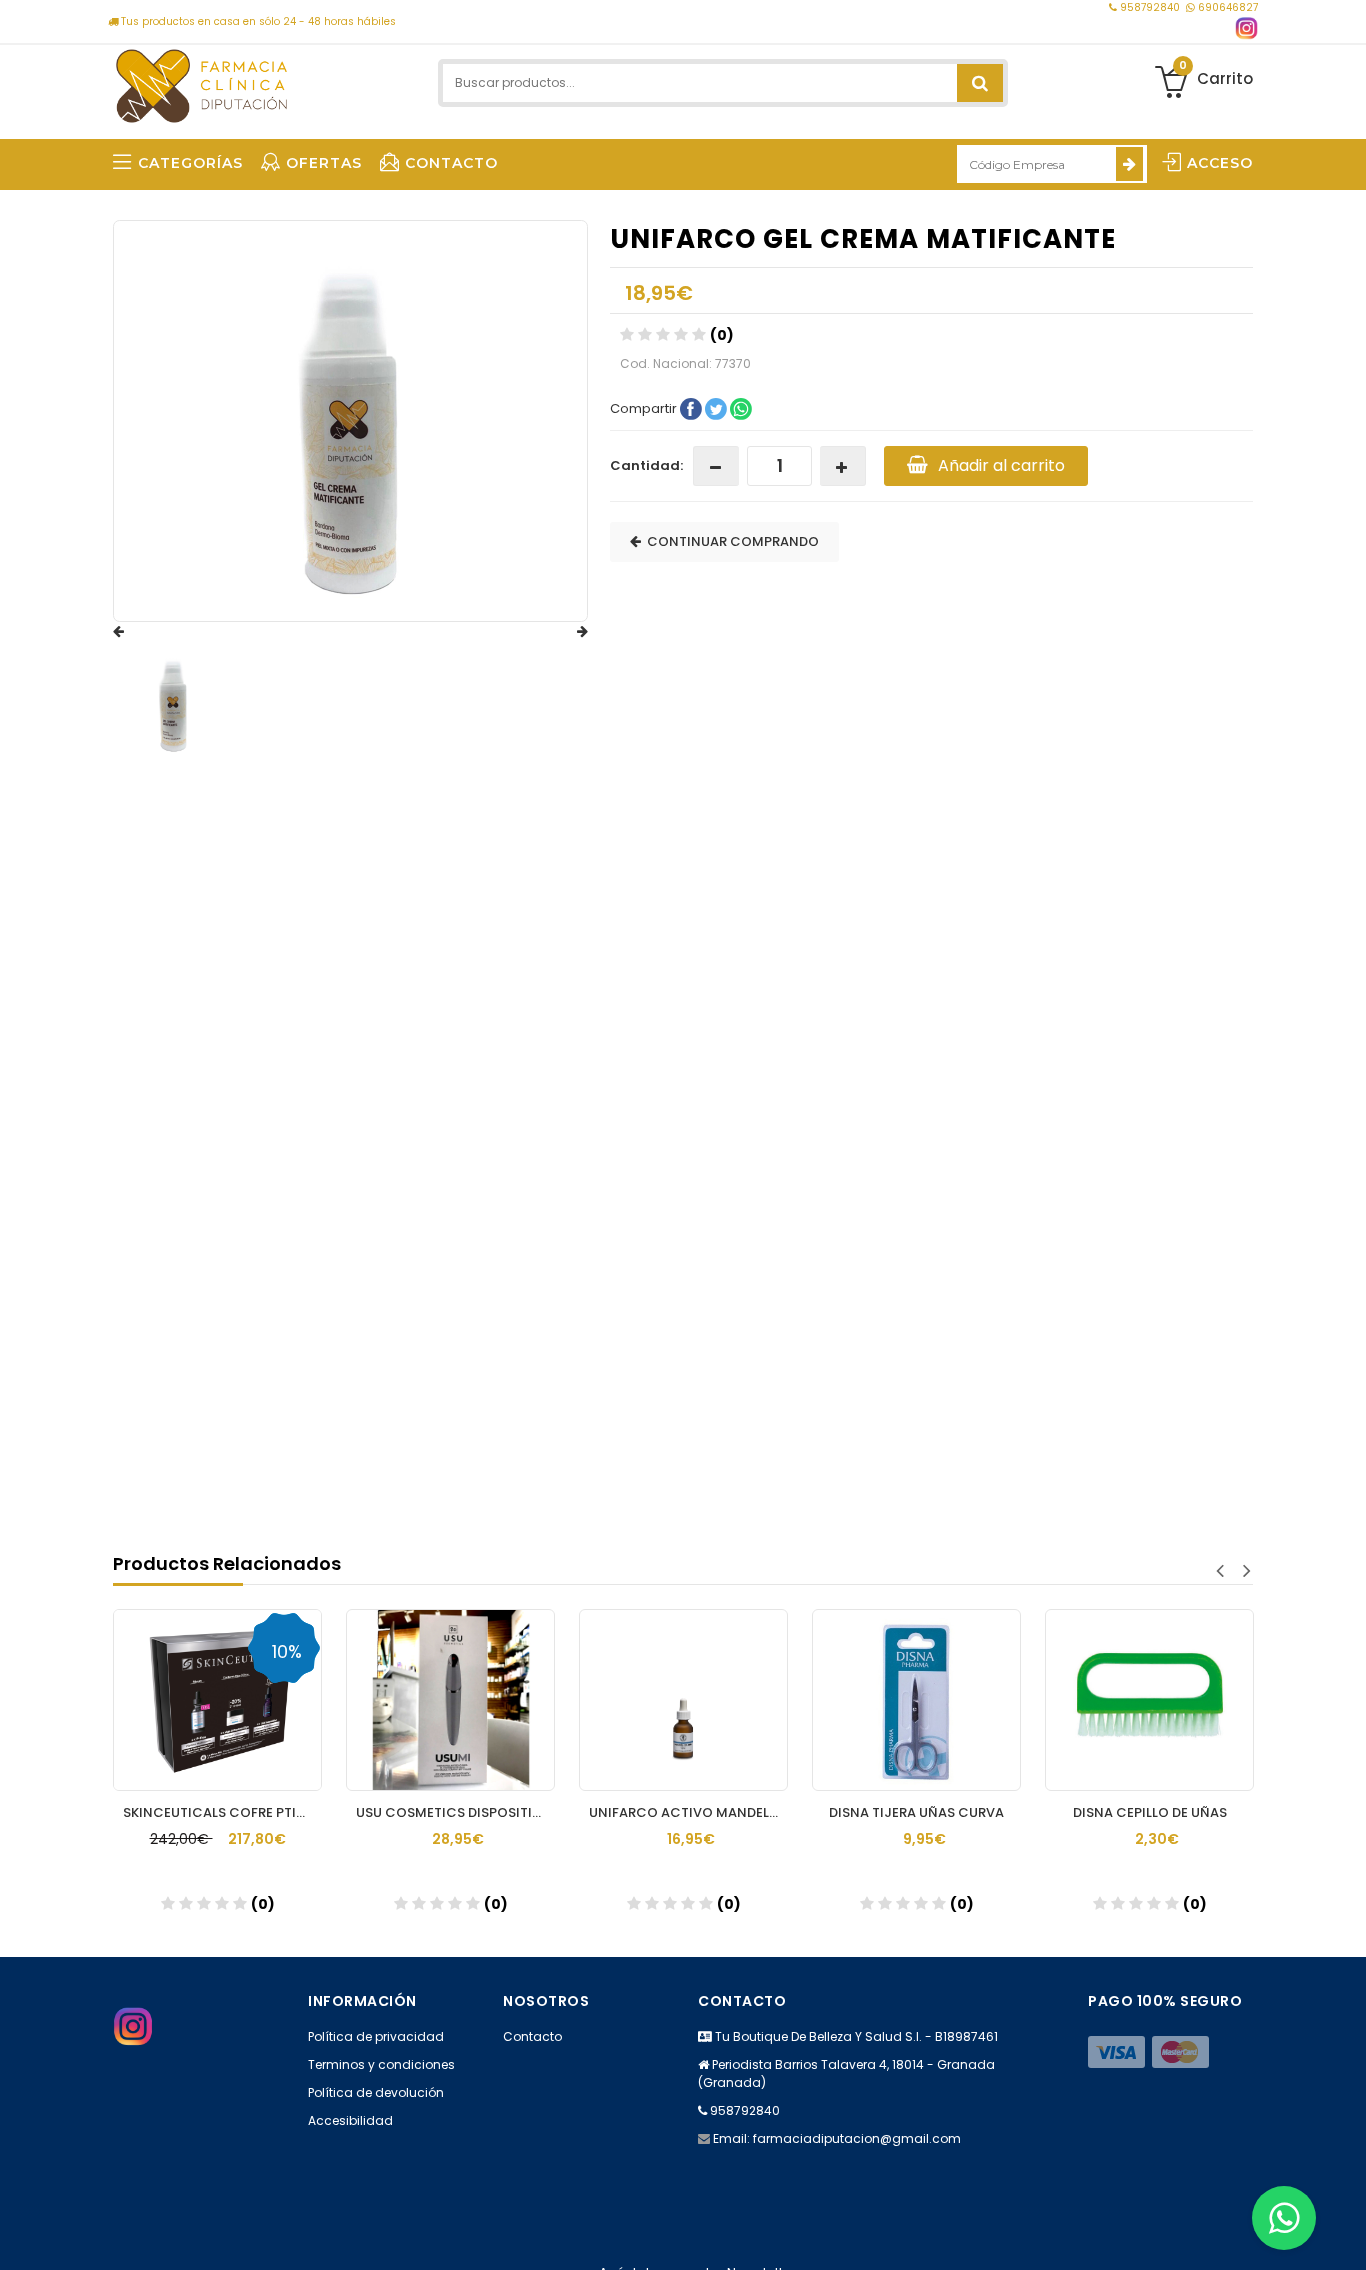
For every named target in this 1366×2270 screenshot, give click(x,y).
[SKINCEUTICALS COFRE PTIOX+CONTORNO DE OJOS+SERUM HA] (122, 1700)
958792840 (1150, 7)
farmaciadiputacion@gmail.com (857, 2138)
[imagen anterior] (138, 632)
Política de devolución (376, 2092)
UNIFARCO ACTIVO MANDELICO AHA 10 (593, 1812)
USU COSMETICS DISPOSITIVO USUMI (360, 1812)
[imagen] (173, 702)
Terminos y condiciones (381, 2064)
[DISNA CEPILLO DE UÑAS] (1054, 1700)
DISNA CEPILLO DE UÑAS (1054, 1812)
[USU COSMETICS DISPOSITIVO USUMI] (355, 1700)
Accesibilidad (350, 2120)
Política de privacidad (376, 2036)
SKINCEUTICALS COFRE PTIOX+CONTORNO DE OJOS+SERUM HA (127, 1812)
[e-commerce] (201, 82)
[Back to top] (1345, 2234)
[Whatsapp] (1284, 2218)
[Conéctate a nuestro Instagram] (1246, 28)
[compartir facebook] (692, 407)
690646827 (1226, 7)
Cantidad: (646, 465)
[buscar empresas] (1129, 164)
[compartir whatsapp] (741, 407)
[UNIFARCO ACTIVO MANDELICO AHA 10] (588, 1700)
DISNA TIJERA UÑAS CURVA (821, 1812)
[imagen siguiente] (563, 632)
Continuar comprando (730, 541)
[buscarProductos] (980, 83)
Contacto (532, 2036)
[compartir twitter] (717, 407)
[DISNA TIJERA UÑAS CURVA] (821, 1700)
